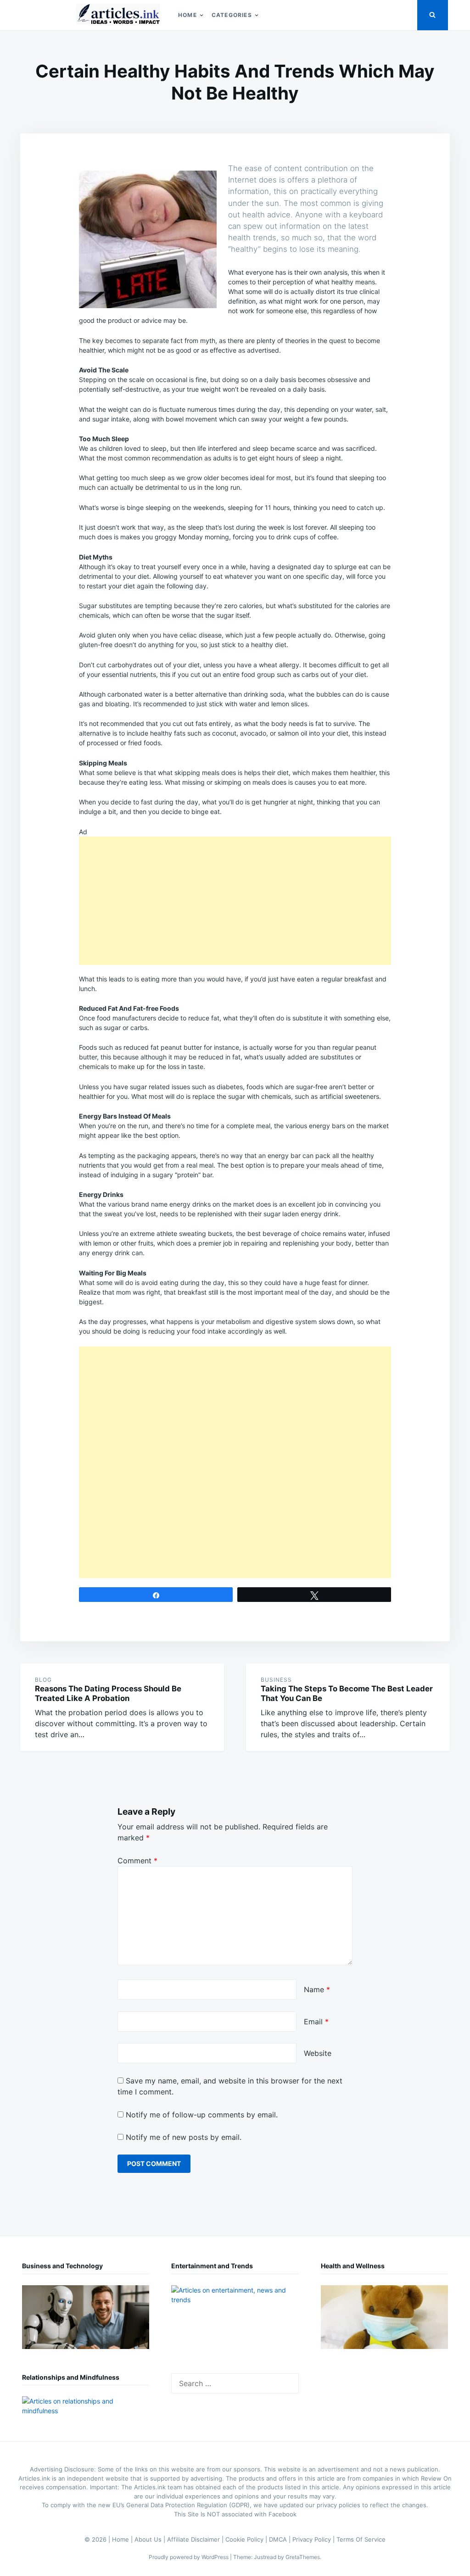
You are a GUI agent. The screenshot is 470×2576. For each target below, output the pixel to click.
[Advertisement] (235, 901)
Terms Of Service (361, 2539)
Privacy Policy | (314, 2539)
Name (317, 1989)
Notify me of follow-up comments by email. (202, 2115)
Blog (43, 1680)
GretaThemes (303, 2557)
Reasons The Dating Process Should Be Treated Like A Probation (108, 1693)
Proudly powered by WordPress (189, 2557)
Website (318, 2053)
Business (276, 1680)
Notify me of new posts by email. (184, 2137)
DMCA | (281, 2539)
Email (316, 2022)
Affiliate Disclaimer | (196, 2539)
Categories (232, 15)
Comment (137, 1861)
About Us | (151, 2539)
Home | (123, 2539)
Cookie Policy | (247, 2539)
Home (187, 15)
